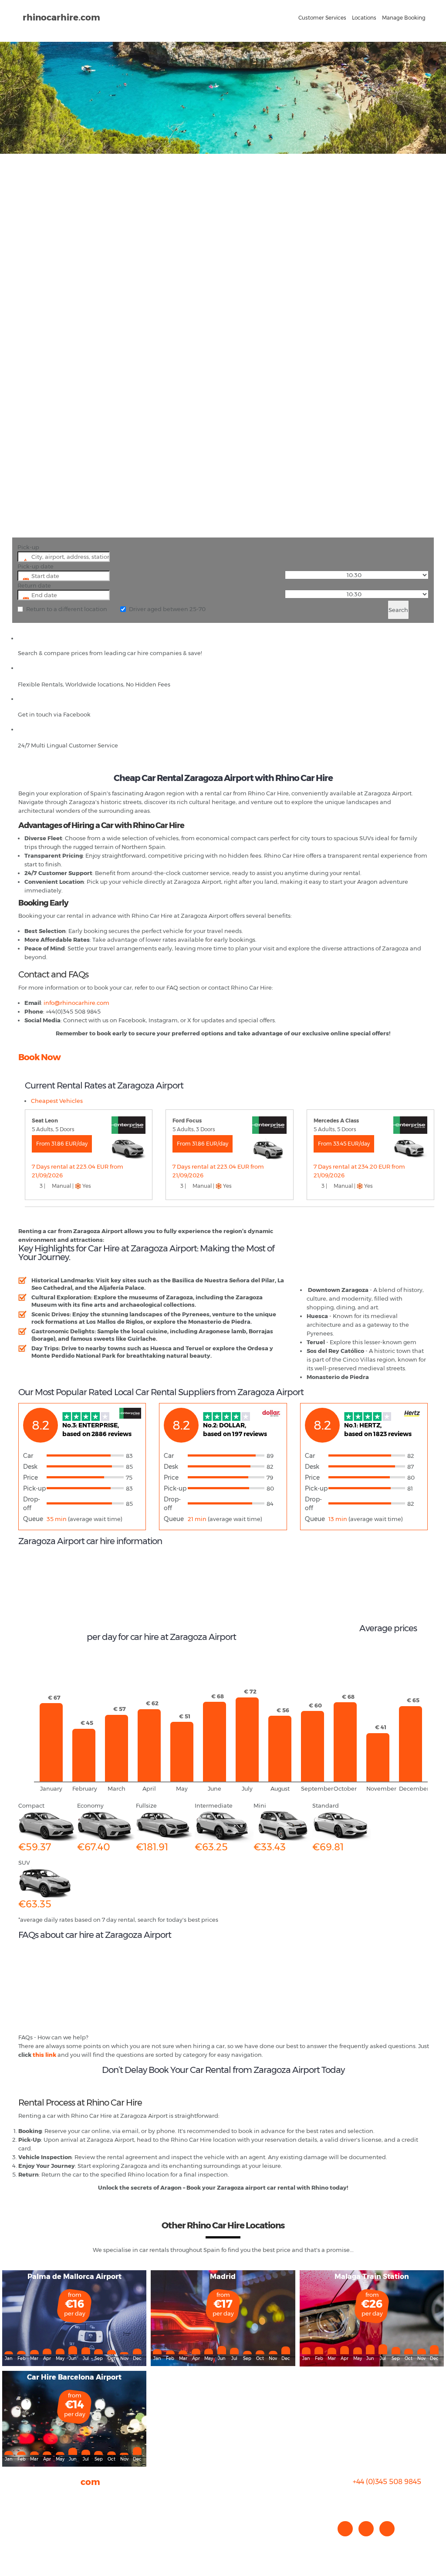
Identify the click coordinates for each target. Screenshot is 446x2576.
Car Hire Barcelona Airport (74, 2377)
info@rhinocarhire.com (392, 2499)
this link (44, 2055)
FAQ (24, 2506)
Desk (30, 1467)
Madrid (223, 2277)
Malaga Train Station (372, 2277)
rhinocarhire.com (61, 17)
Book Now (39, 1057)
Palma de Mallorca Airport (74, 2277)
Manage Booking (404, 18)
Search (398, 610)
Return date (34, 585)
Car (28, 1456)
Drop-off (32, 1504)
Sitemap (30, 2532)
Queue (33, 1519)
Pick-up (28, 547)
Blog (25, 2515)
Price (30, 1477)
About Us (31, 2497)
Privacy (29, 2523)
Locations (364, 18)
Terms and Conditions (49, 2541)
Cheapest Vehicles (57, 1101)
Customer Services (322, 18)
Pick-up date (35, 566)
